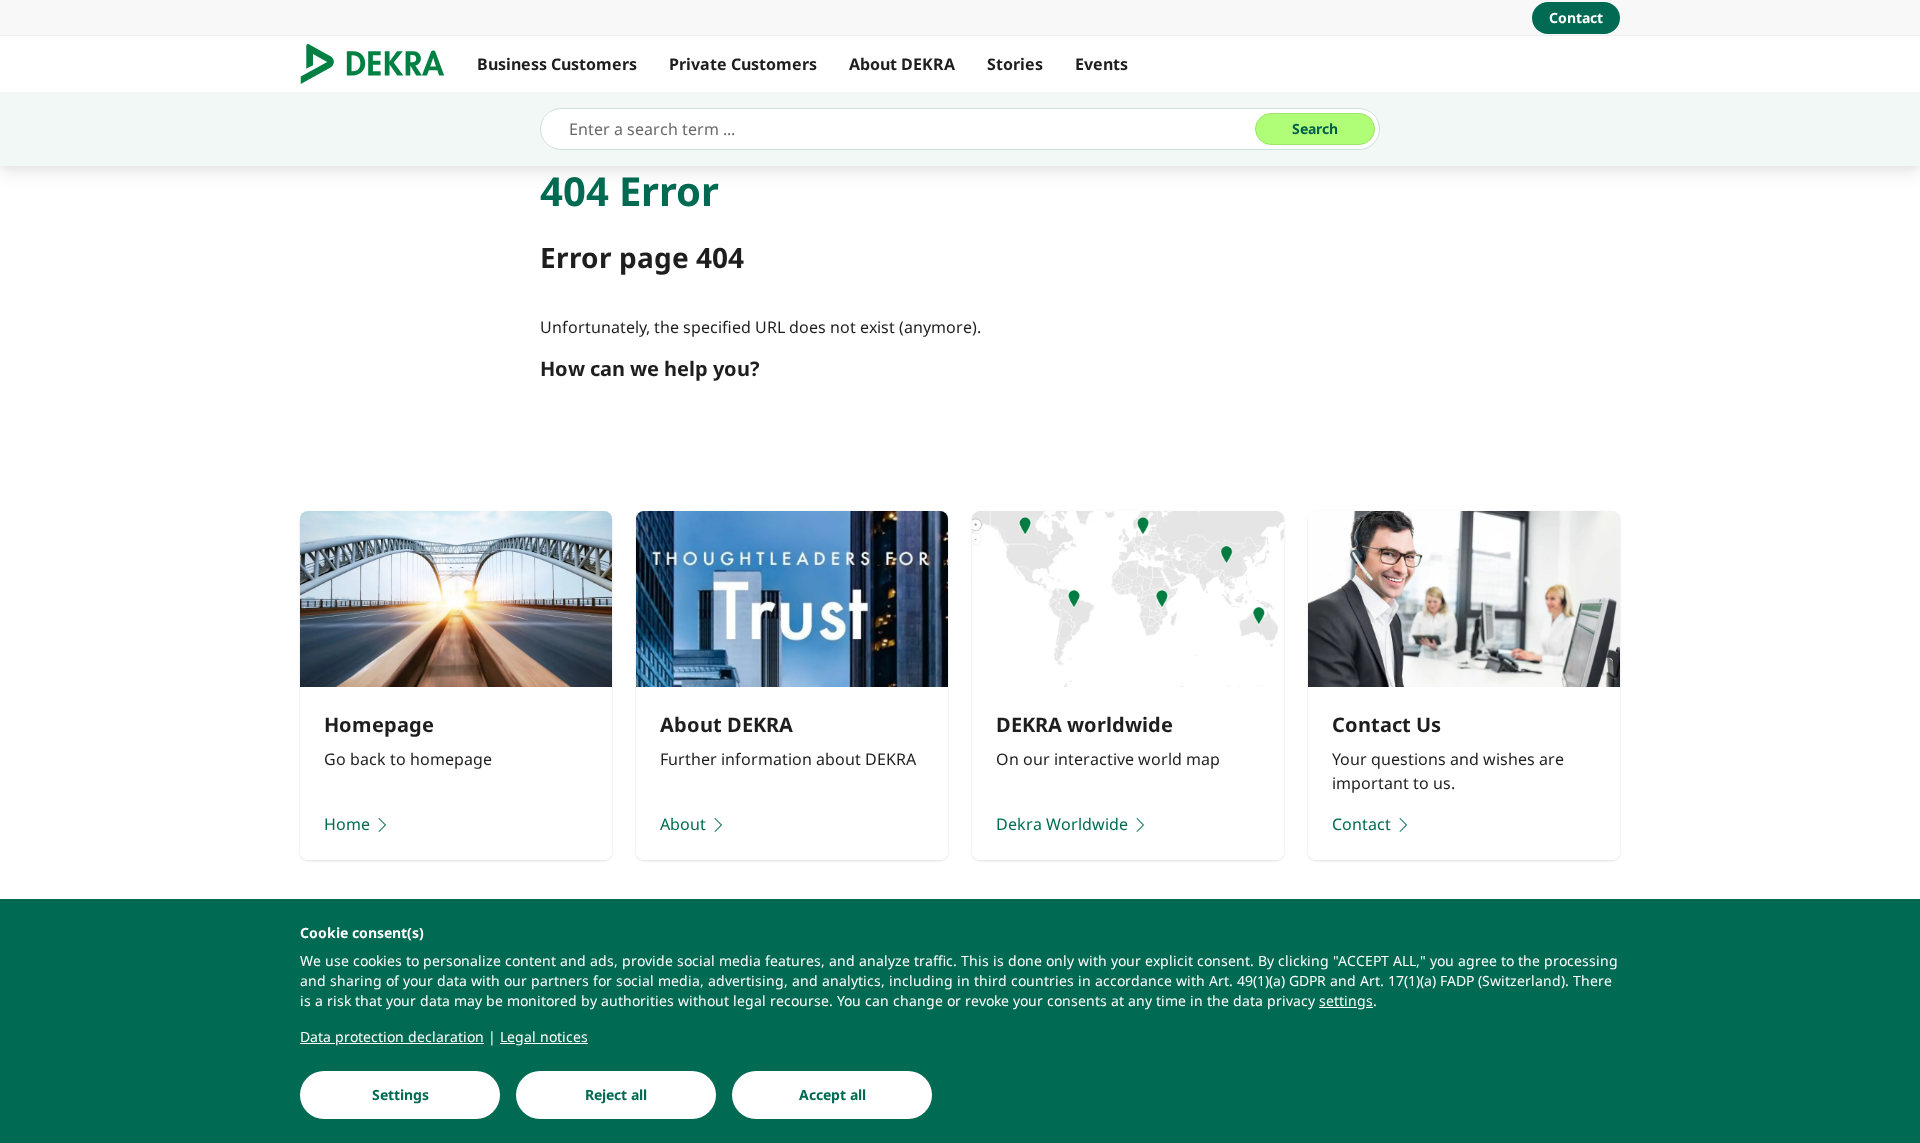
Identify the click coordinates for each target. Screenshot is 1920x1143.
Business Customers (557, 64)
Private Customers (743, 64)
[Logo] (380, 64)
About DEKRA (902, 64)
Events (1101, 64)
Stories (1015, 64)
